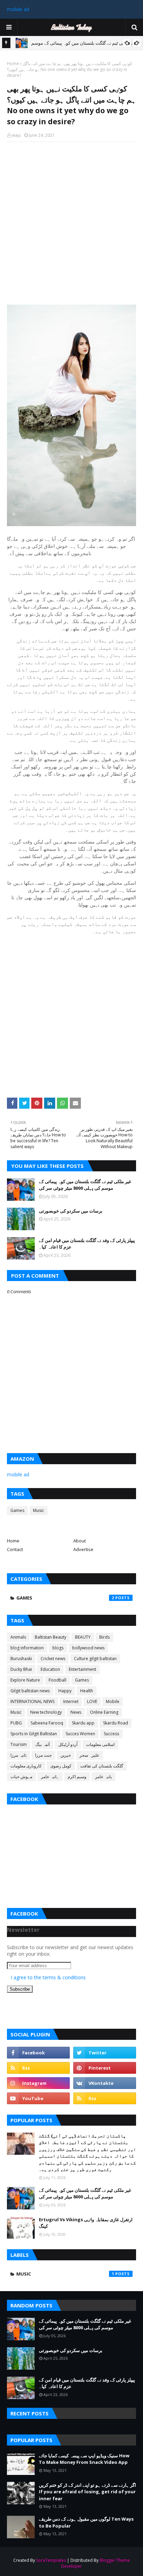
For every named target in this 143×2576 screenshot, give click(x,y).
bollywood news (88, 1648)
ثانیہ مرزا (18, 1755)
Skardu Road (116, 1723)
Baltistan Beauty (51, 1637)
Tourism (19, 1744)
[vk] (105, 2083)
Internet (71, 1701)
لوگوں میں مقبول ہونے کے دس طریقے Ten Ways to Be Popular (86, 2522)
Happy (65, 1691)
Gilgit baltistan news (30, 1691)
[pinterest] (105, 2068)
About (79, 1541)
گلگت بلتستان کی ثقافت (102, 1766)
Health (87, 1691)
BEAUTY (83, 1637)
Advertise (83, 1549)
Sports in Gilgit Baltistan (34, 1734)
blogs (58, 1648)
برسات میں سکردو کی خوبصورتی (71, 1211)
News (76, 1712)
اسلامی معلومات (100, 1744)
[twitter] (105, 2053)
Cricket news (53, 1659)
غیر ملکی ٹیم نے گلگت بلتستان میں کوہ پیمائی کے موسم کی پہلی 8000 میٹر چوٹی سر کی (85, 1185)
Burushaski (21, 1659)
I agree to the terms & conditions (48, 1977)
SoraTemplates (51, 2560)
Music (39, 1510)
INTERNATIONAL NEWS (32, 1701)
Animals (18, 1637)
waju (16, 135)
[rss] (38, 2068)
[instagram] (38, 2083)
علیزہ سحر (89, 1755)
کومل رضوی (61, 1766)
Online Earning (104, 1712)
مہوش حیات (21, 1777)
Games (17, 1510)
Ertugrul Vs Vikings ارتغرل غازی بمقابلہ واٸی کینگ (86, 2223)
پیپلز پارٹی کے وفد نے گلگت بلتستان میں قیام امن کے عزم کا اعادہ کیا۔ (87, 1244)
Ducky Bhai (21, 1669)
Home (13, 64)
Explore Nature (25, 1680)
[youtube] (38, 2098)
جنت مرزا (43, 1755)
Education (50, 1669)
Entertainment (82, 1669)
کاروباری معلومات (26, 1766)
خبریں (66, 1755)
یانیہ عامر (103, 1777)
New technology (46, 1712)
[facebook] (38, 2053)
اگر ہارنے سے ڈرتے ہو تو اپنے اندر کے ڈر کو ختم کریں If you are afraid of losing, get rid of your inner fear (87, 2492)
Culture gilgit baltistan (95, 1659)
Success (111, 1734)
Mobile (113, 1701)
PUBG (16, 1723)
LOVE (92, 1701)
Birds (104, 1637)
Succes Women (80, 1734)
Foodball (57, 1680)
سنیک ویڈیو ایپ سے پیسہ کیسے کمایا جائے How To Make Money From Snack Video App (84, 2459)
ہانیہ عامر (50, 1777)
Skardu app (83, 1723)
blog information (27, 1648)
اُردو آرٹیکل (68, 1744)
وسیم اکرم (77, 1777)
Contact (15, 1549)
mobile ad (18, 9)
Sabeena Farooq (47, 1723)
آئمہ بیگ (43, 1744)
